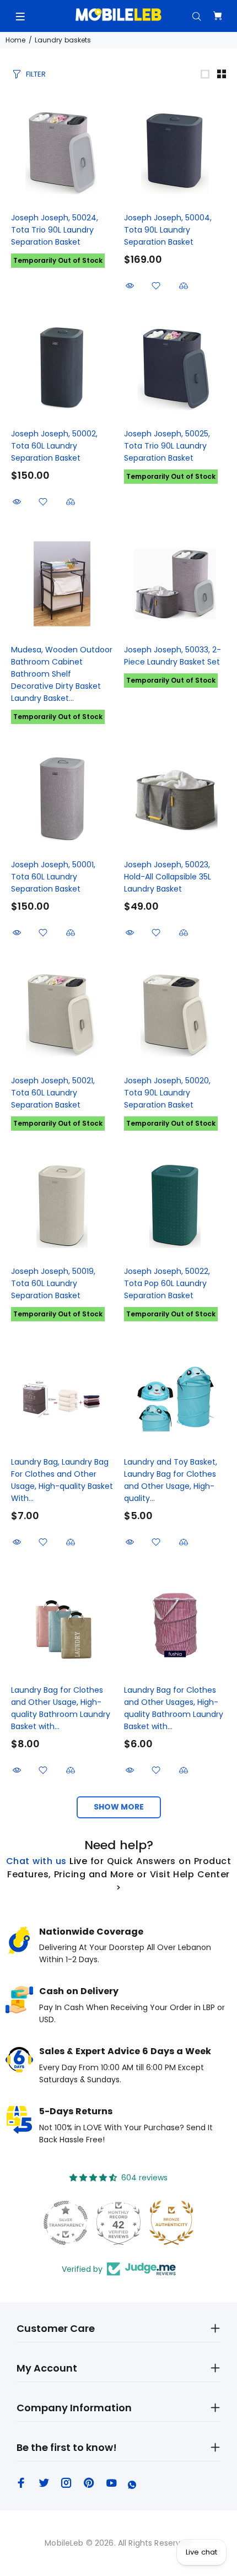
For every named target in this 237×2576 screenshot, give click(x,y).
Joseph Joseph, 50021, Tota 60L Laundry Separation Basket (53, 1093)
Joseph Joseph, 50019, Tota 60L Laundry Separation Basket (53, 1283)
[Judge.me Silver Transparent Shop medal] (66, 2223)
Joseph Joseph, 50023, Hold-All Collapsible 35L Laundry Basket (168, 877)
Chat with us (36, 1861)
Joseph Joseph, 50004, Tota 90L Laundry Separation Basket (168, 230)
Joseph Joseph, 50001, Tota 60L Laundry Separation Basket (53, 877)
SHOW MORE (119, 1807)
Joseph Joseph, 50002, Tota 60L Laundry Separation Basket (54, 446)
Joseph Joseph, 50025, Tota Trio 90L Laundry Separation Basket (167, 446)
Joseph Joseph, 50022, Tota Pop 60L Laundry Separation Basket (167, 1283)
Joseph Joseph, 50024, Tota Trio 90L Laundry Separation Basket (55, 230)
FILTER (36, 74)
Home (15, 40)
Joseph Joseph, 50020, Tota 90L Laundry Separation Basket (167, 1093)
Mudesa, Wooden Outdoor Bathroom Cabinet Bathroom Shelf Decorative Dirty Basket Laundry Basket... (62, 674)
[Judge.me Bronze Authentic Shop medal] (171, 2223)
